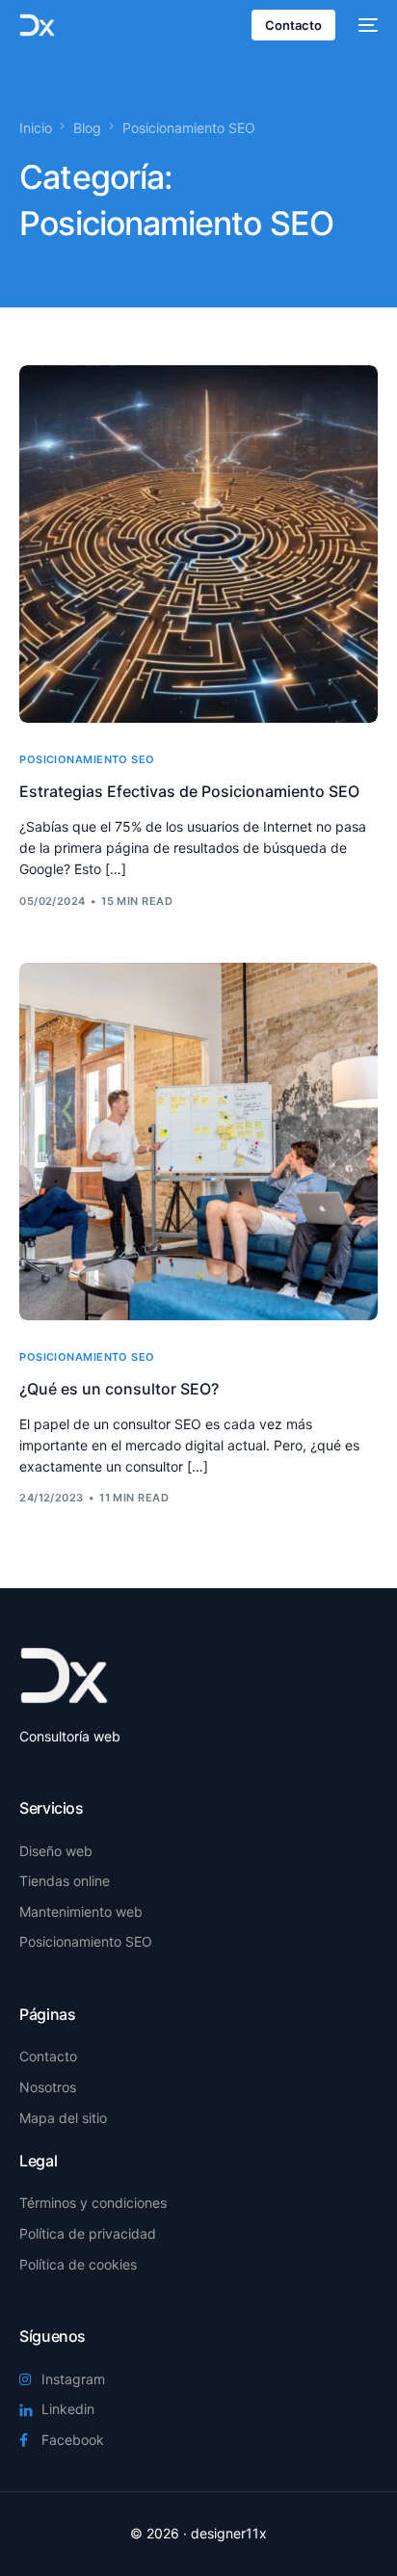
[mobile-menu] (366, 25)
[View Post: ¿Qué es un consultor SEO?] (198, 1142)
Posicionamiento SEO (87, 760)
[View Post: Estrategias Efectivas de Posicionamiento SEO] (198, 544)
